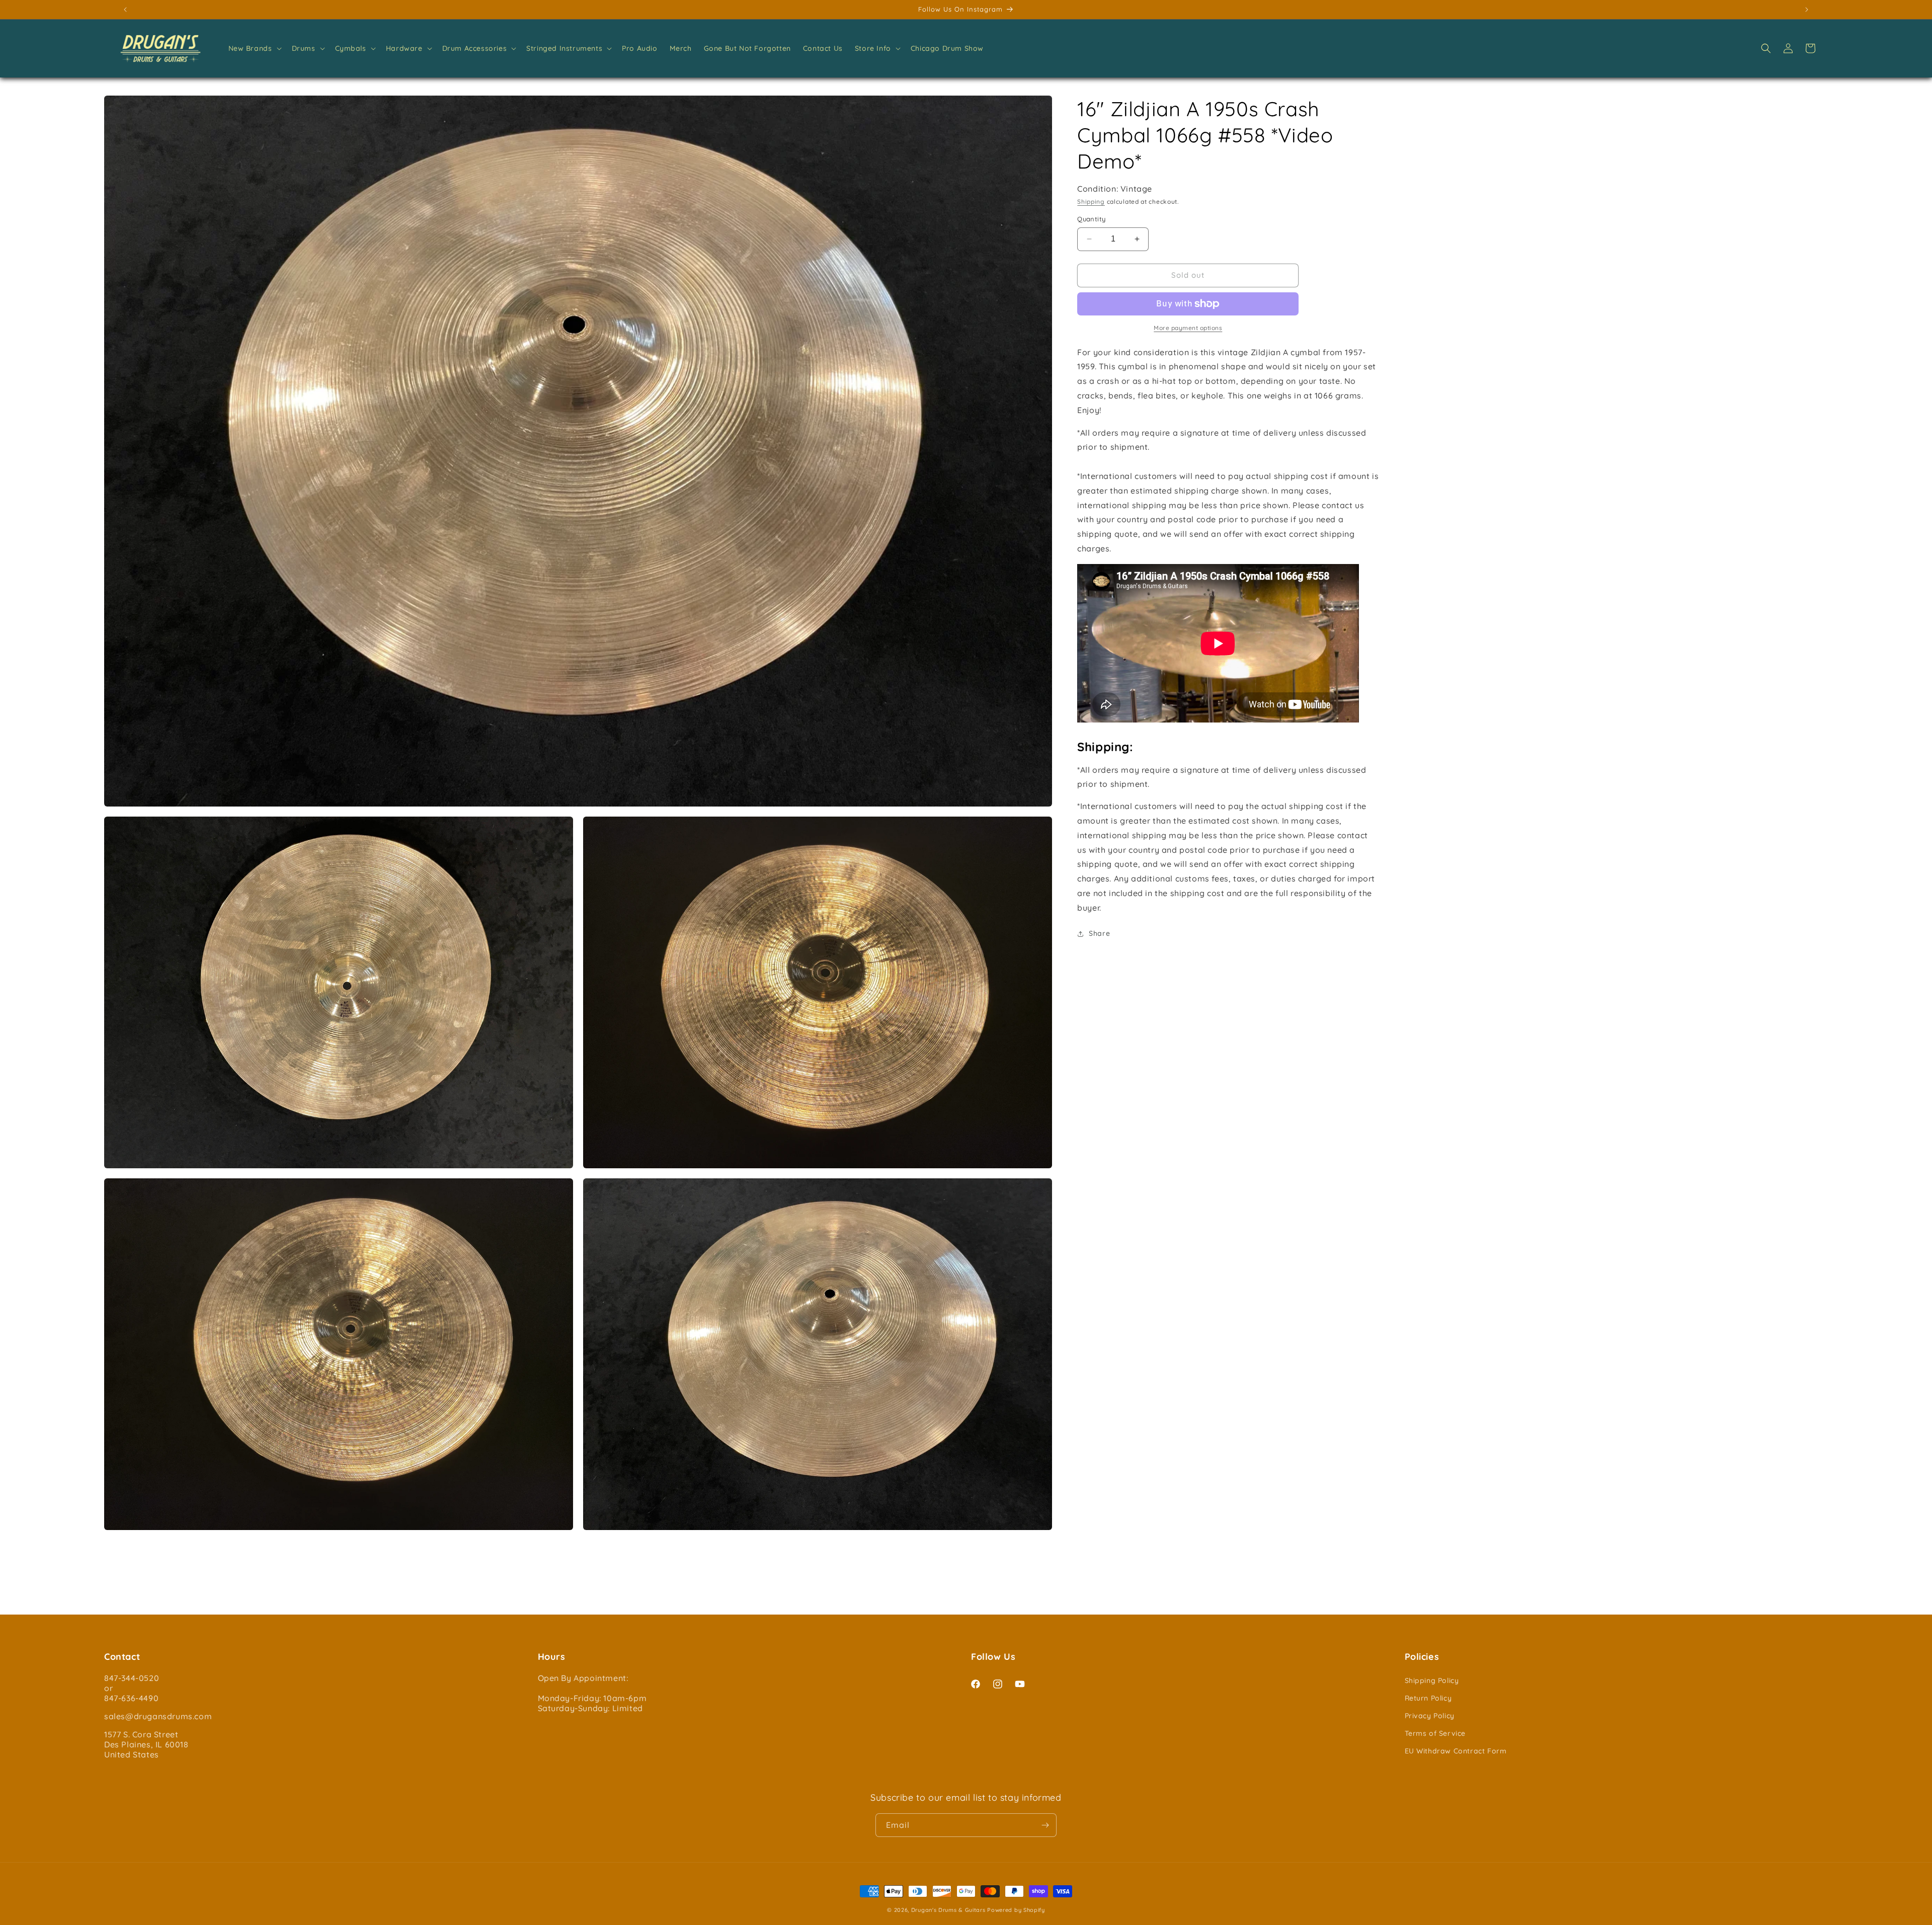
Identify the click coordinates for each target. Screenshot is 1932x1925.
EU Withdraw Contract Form (1456, 1751)
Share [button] (1099, 933)
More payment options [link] (1188, 328)
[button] (254, 48)
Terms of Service (1435, 1733)
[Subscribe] (1045, 1825)
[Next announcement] (1807, 10)
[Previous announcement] (125, 10)
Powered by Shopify (1016, 1910)
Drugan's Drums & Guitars (948, 1910)
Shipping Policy (1432, 1680)
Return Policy (1428, 1698)
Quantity (1091, 219)
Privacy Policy (1430, 1716)
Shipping (1091, 202)
